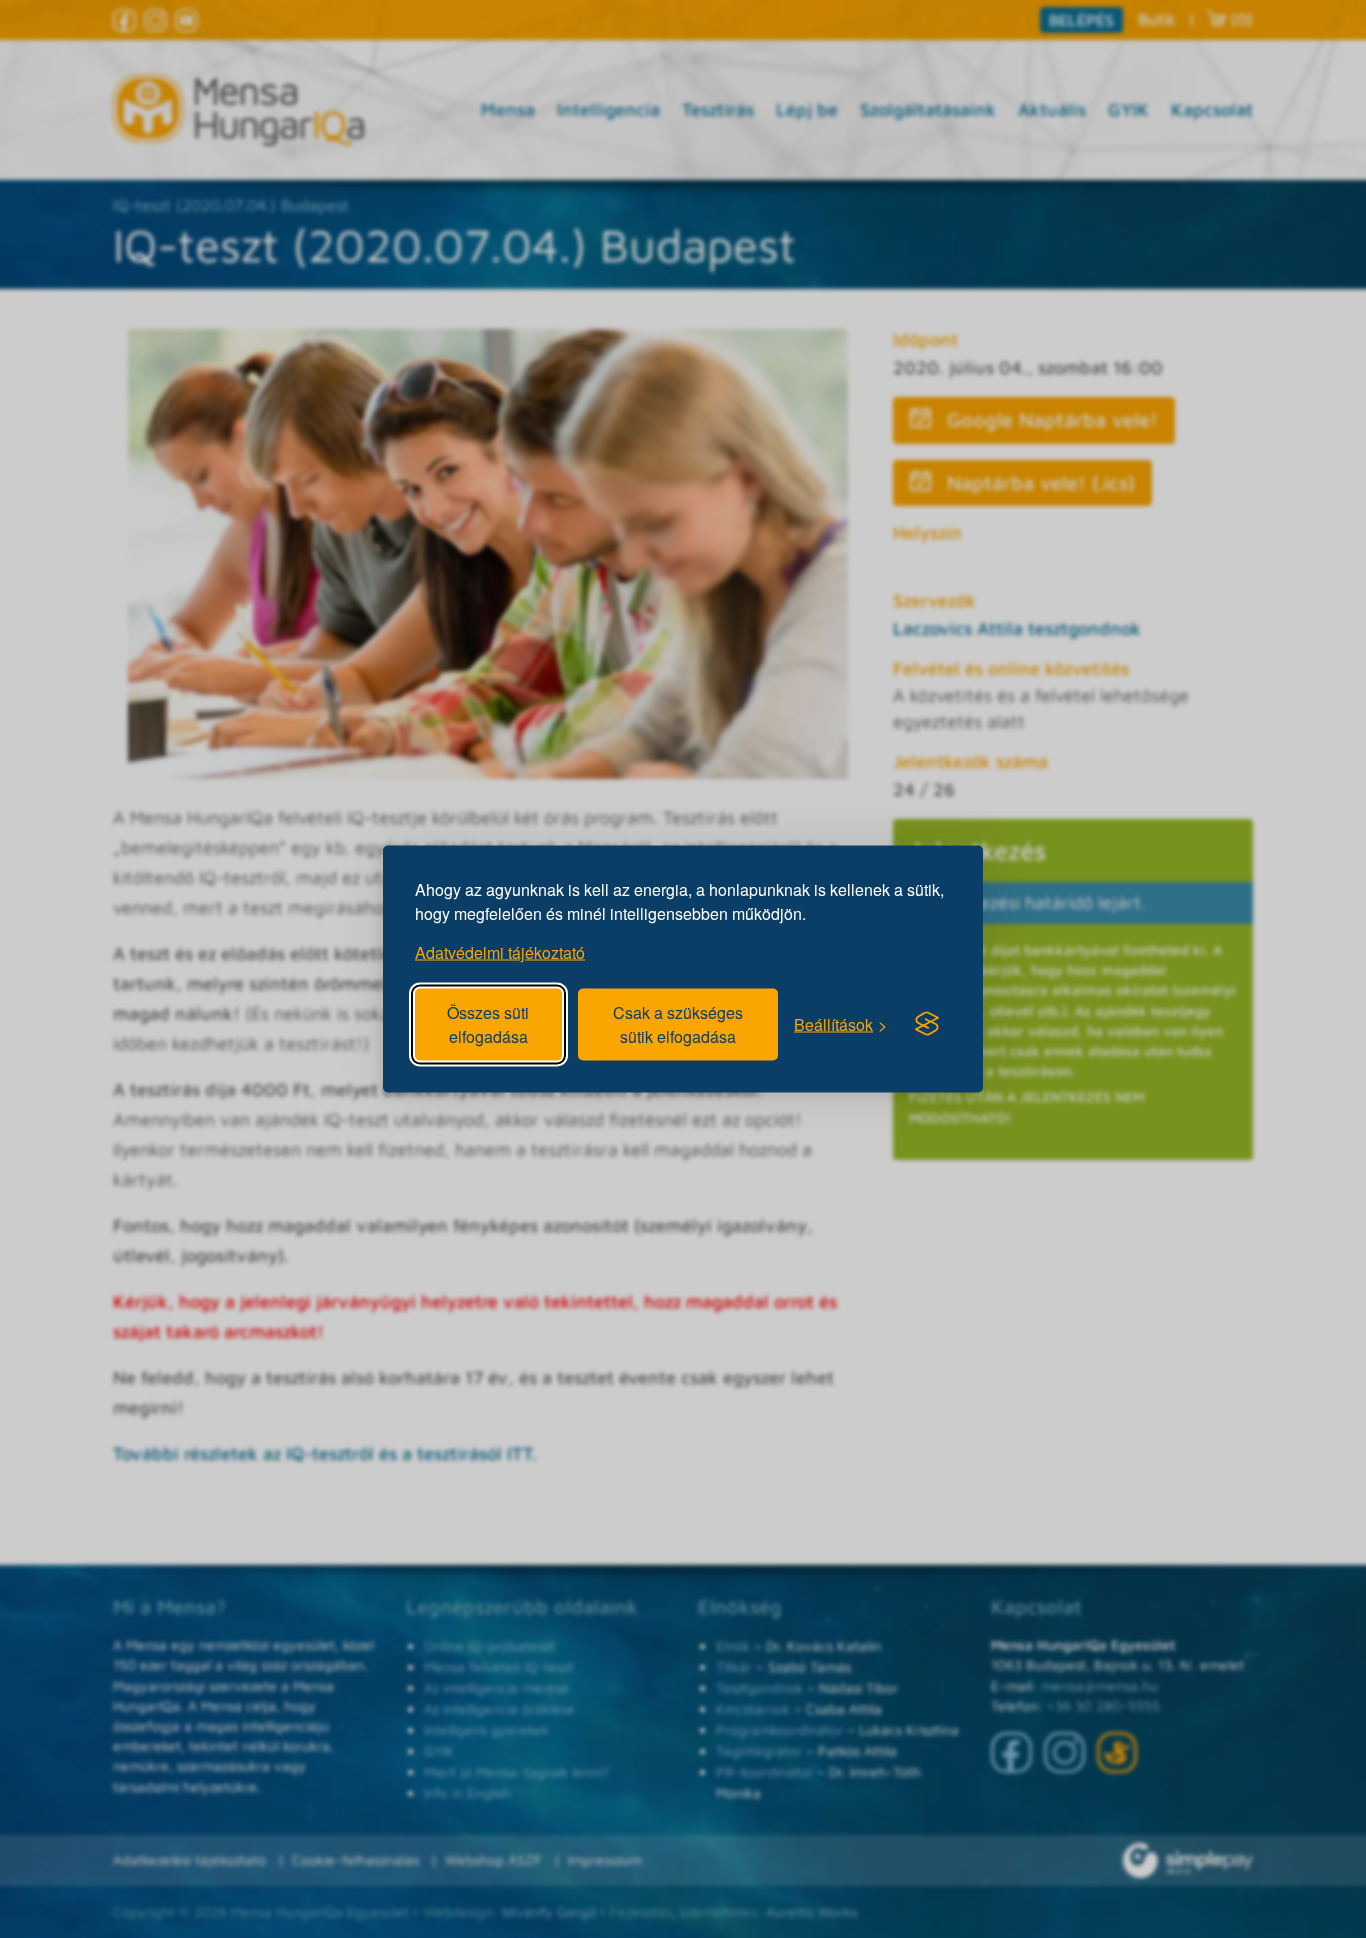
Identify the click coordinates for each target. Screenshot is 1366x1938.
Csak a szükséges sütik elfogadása (678, 1024)
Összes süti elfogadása (488, 1024)
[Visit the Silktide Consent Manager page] (927, 1024)
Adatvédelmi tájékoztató (500, 952)
